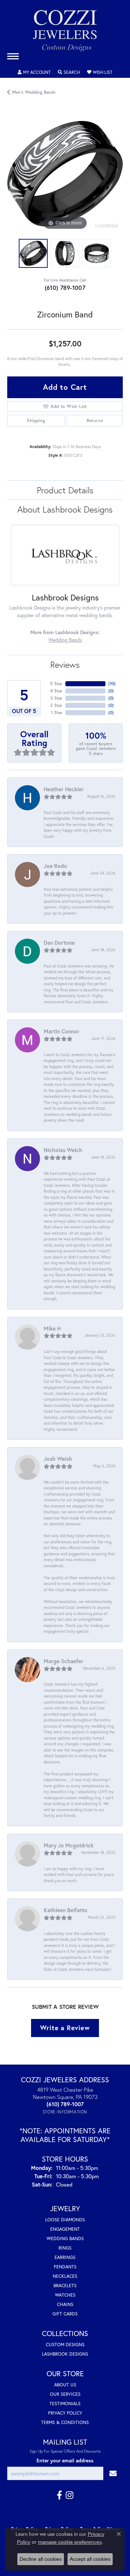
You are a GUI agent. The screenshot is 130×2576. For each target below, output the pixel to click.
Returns (95, 420)
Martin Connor (62, 1031)
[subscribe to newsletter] (113, 2473)
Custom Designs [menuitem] (65, 2345)
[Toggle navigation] (13, 56)
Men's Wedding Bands (34, 92)
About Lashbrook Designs (65, 509)
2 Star (56, 705)
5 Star (56, 684)
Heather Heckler (64, 789)
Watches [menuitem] (65, 2295)
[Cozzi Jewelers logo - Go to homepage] (65, 33)
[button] (34, 72)
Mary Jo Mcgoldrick (69, 1845)
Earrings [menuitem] (65, 2257)
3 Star (56, 698)
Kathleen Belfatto (66, 1910)
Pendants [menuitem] (65, 2267)
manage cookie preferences (70, 2542)
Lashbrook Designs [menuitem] (65, 2354)
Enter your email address (65, 2461)
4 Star (56, 691)
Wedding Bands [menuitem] (65, 2238)
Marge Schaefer (64, 1661)
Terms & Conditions (65, 2422)
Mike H (52, 1328)
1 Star (57, 712)
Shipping (36, 420)
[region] (65, 174)
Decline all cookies (41, 2559)
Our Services (65, 2394)
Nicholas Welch (63, 1150)
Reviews (65, 665)
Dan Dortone (59, 943)
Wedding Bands (65, 640)
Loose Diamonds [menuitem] (65, 2220)
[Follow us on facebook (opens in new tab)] (59, 2495)
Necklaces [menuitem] (65, 2276)
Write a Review (65, 2028)
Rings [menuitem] (65, 2248)
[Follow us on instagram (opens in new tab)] (70, 2495)
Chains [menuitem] (65, 2304)
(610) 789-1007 (65, 288)
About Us (65, 2385)
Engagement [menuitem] (65, 2229)
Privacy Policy (65, 2413)
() (112, 684)
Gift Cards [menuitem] (65, 2314)
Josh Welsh (58, 1459)
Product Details (65, 490)
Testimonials (65, 2404)
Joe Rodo (55, 866)
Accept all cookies (90, 2559)
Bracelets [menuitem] (65, 2286)
